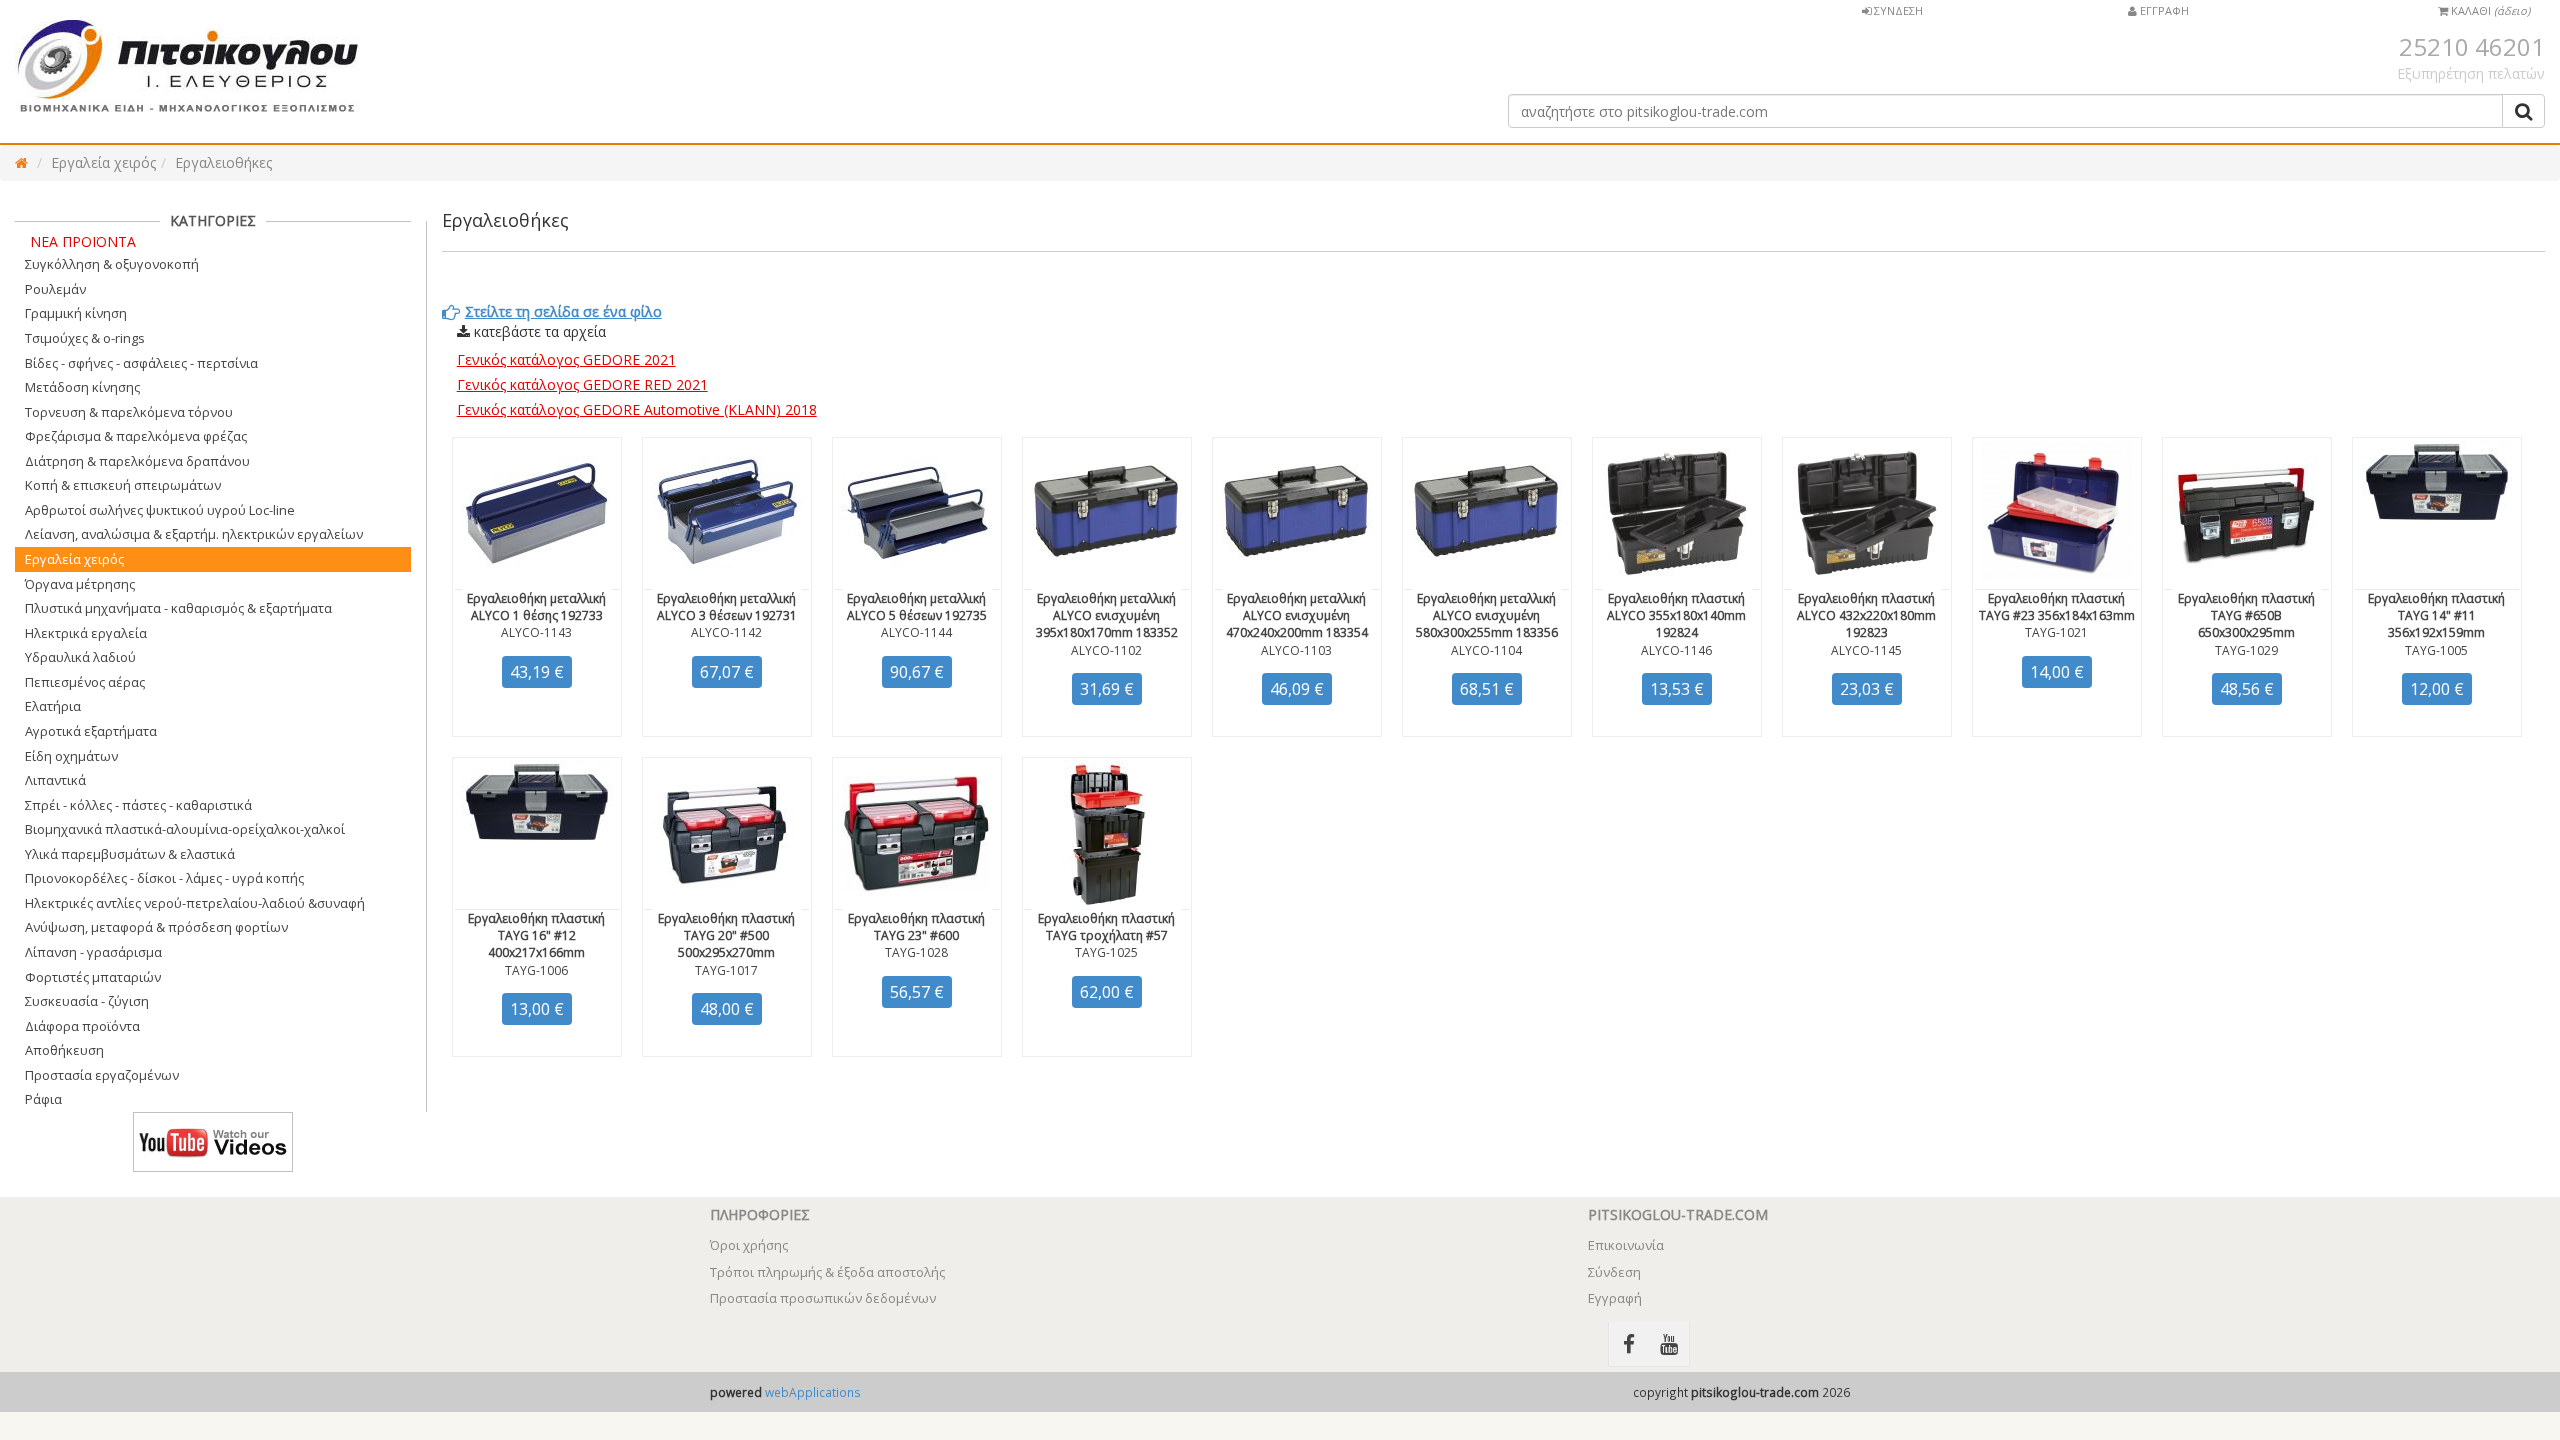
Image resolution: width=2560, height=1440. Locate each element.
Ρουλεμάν (55, 289)
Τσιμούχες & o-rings (85, 338)
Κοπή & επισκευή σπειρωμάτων (123, 485)
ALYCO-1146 (1676, 650)
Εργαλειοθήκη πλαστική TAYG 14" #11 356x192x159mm (2436, 615)
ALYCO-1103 (1296, 650)
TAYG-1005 (2436, 650)
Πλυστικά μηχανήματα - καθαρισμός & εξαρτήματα (178, 608)
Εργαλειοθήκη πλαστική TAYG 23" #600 (916, 927)
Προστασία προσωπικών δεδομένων (823, 1298)
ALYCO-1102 (1106, 650)
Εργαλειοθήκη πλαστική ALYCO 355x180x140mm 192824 (1676, 615)
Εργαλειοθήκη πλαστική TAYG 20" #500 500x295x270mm (726, 935)
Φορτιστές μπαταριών (93, 977)
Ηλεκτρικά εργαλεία (86, 633)
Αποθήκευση (64, 1050)
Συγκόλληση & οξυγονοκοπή (112, 264)
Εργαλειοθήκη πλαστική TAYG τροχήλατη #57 (1106, 927)
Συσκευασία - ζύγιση (87, 1001)
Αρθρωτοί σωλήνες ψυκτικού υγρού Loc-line (160, 510)
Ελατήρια (53, 706)
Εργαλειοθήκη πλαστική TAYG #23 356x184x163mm (2057, 607)
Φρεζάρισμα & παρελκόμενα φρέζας (136, 436)
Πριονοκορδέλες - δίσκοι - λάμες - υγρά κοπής (164, 878)
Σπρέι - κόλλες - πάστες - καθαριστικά (138, 805)
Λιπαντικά (55, 780)
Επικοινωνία (1626, 1245)
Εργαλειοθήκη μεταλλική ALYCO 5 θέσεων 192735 (917, 607)
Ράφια (43, 1099)
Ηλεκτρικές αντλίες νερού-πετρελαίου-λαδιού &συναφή (195, 903)
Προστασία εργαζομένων (102, 1075)
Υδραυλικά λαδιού (80, 657)
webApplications (813, 1392)
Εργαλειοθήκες (223, 162)
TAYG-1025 (1106, 952)
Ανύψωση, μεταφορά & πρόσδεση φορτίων (156, 927)
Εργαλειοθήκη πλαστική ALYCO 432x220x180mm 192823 (1866, 615)
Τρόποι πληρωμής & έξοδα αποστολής (827, 1272)
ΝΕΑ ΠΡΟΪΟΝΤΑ (83, 241)
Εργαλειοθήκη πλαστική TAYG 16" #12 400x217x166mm (536, 935)
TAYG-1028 (916, 952)
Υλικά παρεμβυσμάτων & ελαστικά (130, 854)
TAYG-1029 (2246, 650)
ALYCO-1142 (726, 632)
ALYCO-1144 (916, 632)
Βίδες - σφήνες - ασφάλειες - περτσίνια (141, 363)
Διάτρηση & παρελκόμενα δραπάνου (137, 461)
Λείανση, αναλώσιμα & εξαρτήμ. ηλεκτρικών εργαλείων (194, 534)
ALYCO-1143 (536, 632)
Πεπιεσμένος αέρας (85, 682)
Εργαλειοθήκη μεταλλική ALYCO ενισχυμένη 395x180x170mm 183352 (1107, 615)
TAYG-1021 (2056, 632)
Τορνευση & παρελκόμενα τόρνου (129, 412)
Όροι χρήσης (749, 1245)
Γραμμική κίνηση (76, 313)
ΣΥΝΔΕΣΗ (1897, 10)
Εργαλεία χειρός (103, 162)
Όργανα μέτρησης (80, 584)
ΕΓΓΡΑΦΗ (2163, 10)
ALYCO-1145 (1866, 650)
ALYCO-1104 (1486, 650)
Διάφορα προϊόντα (82, 1026)
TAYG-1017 (726, 970)
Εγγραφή (1615, 1298)
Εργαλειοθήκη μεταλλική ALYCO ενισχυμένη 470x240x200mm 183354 (1297, 615)
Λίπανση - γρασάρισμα (93, 952)
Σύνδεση (1614, 1272)
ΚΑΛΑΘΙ (2489, 10)
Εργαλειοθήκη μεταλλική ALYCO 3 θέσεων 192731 (727, 607)
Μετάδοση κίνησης (82, 387)
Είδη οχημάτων (71, 756)
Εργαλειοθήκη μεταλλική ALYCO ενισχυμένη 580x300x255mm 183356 (1487, 615)
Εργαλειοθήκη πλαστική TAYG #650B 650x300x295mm (2246, 615)
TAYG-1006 (536, 970)
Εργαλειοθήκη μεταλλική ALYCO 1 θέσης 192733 (536, 607)
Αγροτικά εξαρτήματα (91, 731)
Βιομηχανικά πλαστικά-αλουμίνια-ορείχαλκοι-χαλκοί (185, 829)
